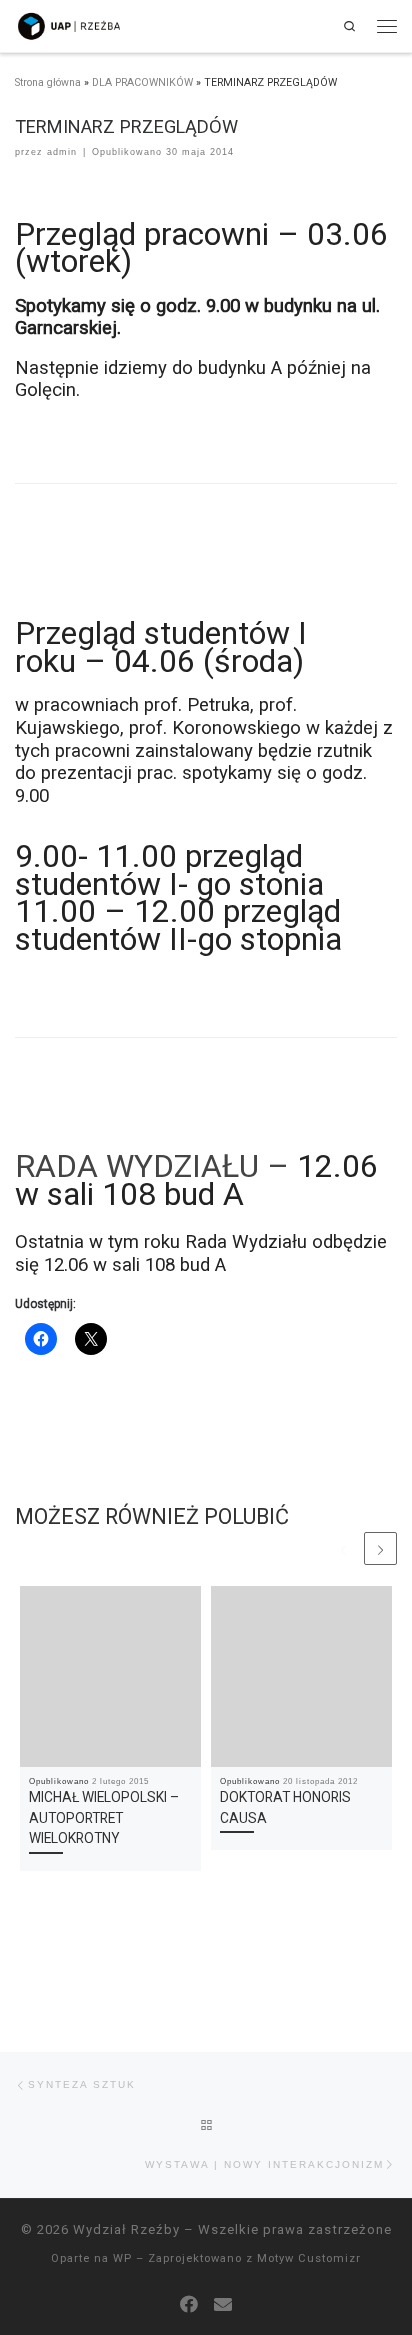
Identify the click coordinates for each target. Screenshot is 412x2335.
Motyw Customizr (309, 2258)
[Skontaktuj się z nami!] (223, 2305)
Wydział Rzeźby (126, 2229)
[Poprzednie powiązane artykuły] (343, 1548)
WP (122, 2258)
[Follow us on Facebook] (189, 2305)
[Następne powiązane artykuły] (380, 1548)
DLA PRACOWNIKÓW (142, 82)
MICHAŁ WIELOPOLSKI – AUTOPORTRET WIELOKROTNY (104, 1817)
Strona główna (48, 82)
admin (62, 152)
